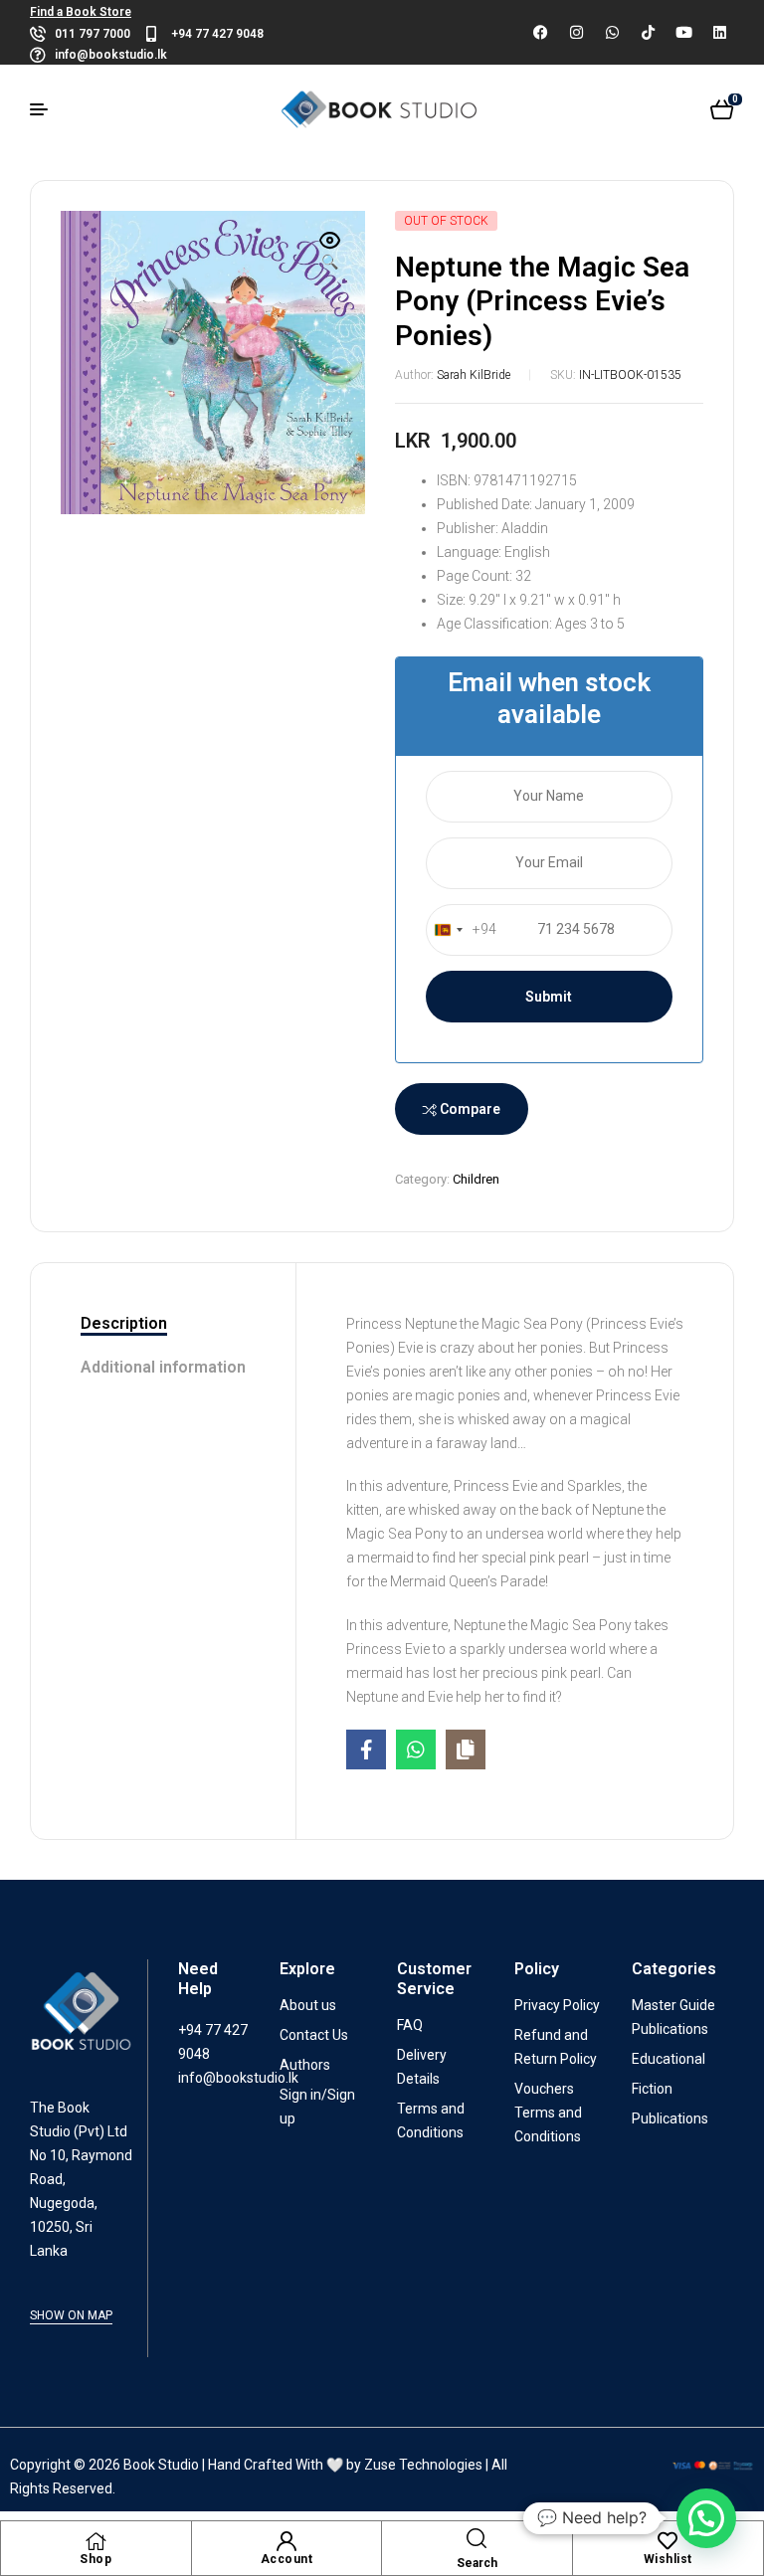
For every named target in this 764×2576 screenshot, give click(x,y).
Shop (95, 2559)
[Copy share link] (466, 1749)
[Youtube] (683, 33)
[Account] (286, 2541)
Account (287, 2559)
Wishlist (668, 2559)
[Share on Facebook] (366, 1749)
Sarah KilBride (474, 375)
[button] (330, 253)
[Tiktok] (648, 33)
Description (124, 1323)
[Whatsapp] (612, 33)
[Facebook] (540, 33)
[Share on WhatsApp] (416, 1749)
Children (476, 1179)
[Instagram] (576, 33)
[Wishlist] (668, 2541)
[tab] (163, 1325)
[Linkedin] (719, 33)
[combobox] (462, 930)
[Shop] (95, 2541)
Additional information (163, 1367)
